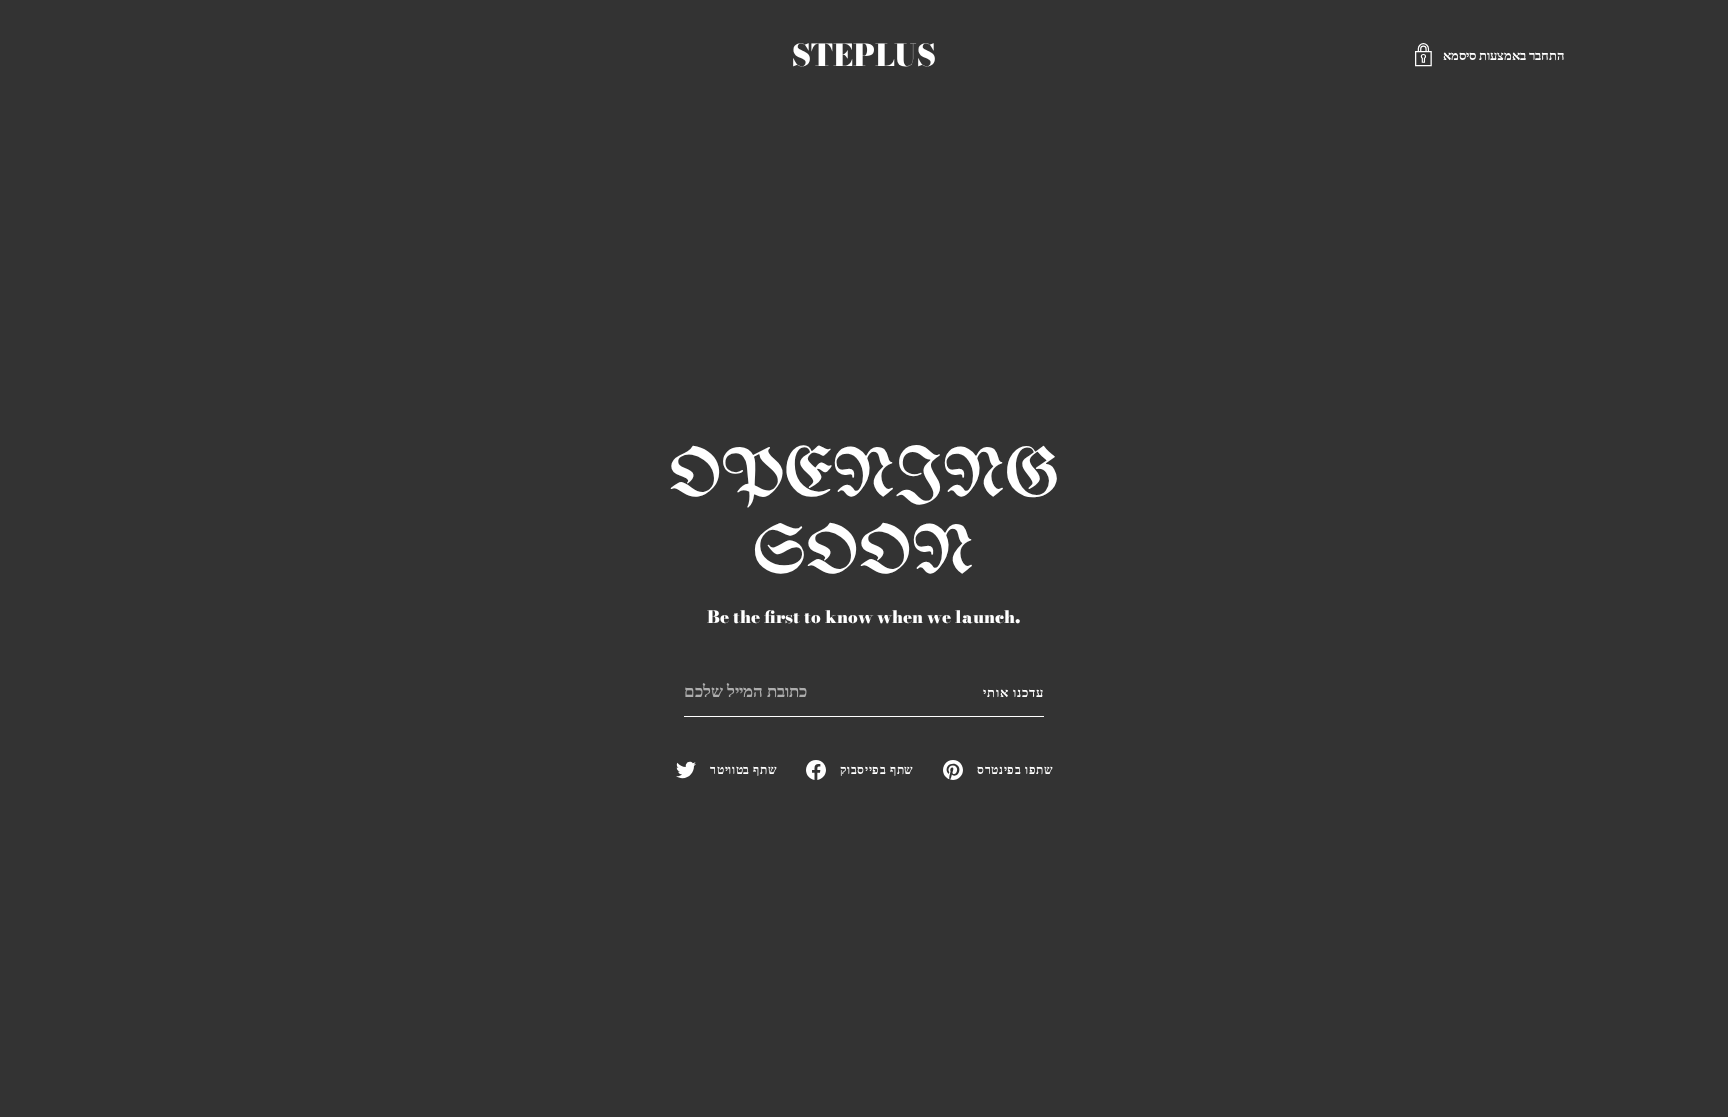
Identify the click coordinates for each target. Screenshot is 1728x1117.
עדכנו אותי (1013, 692)
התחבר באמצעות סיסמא (1503, 55)
